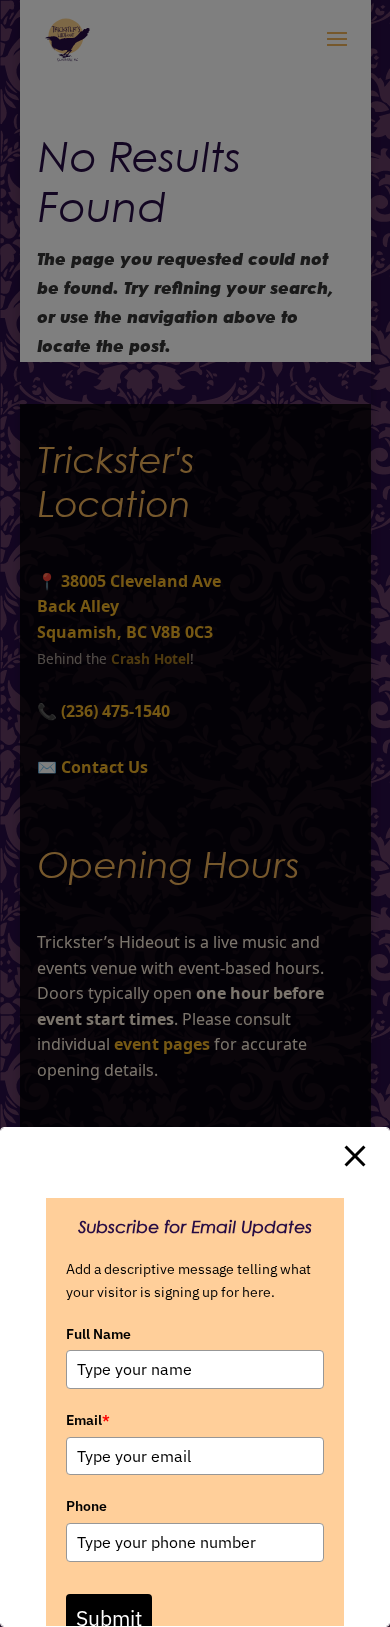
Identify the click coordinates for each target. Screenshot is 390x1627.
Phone (86, 1506)
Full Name (98, 1334)
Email (88, 1420)
